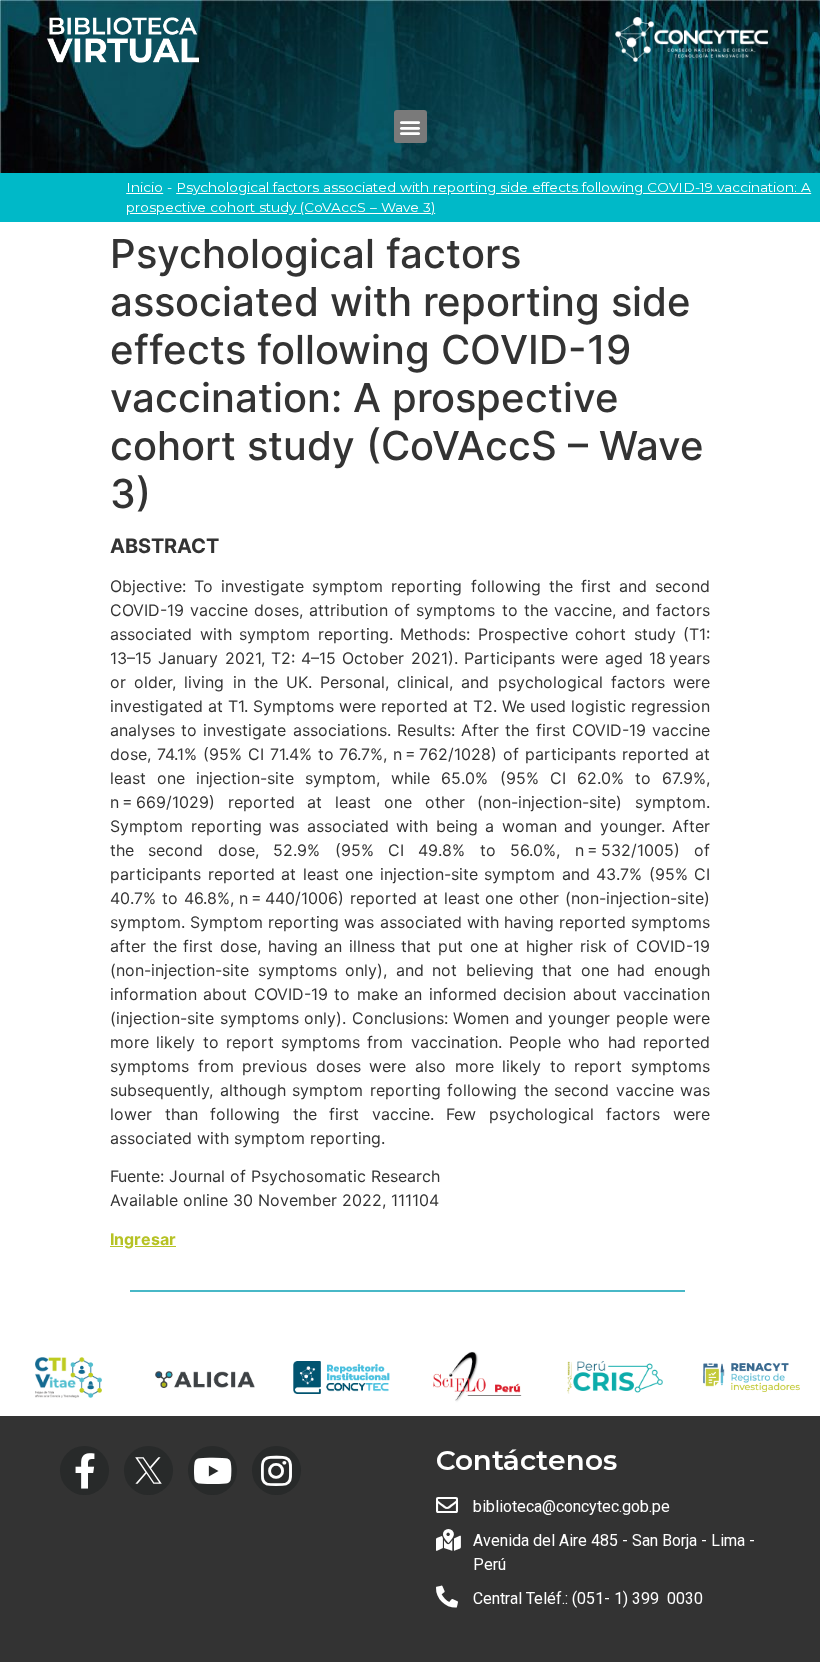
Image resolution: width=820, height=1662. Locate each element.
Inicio (144, 187)
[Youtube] (212, 1470)
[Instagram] (276, 1470)
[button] (410, 126)
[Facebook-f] (84, 1470)
